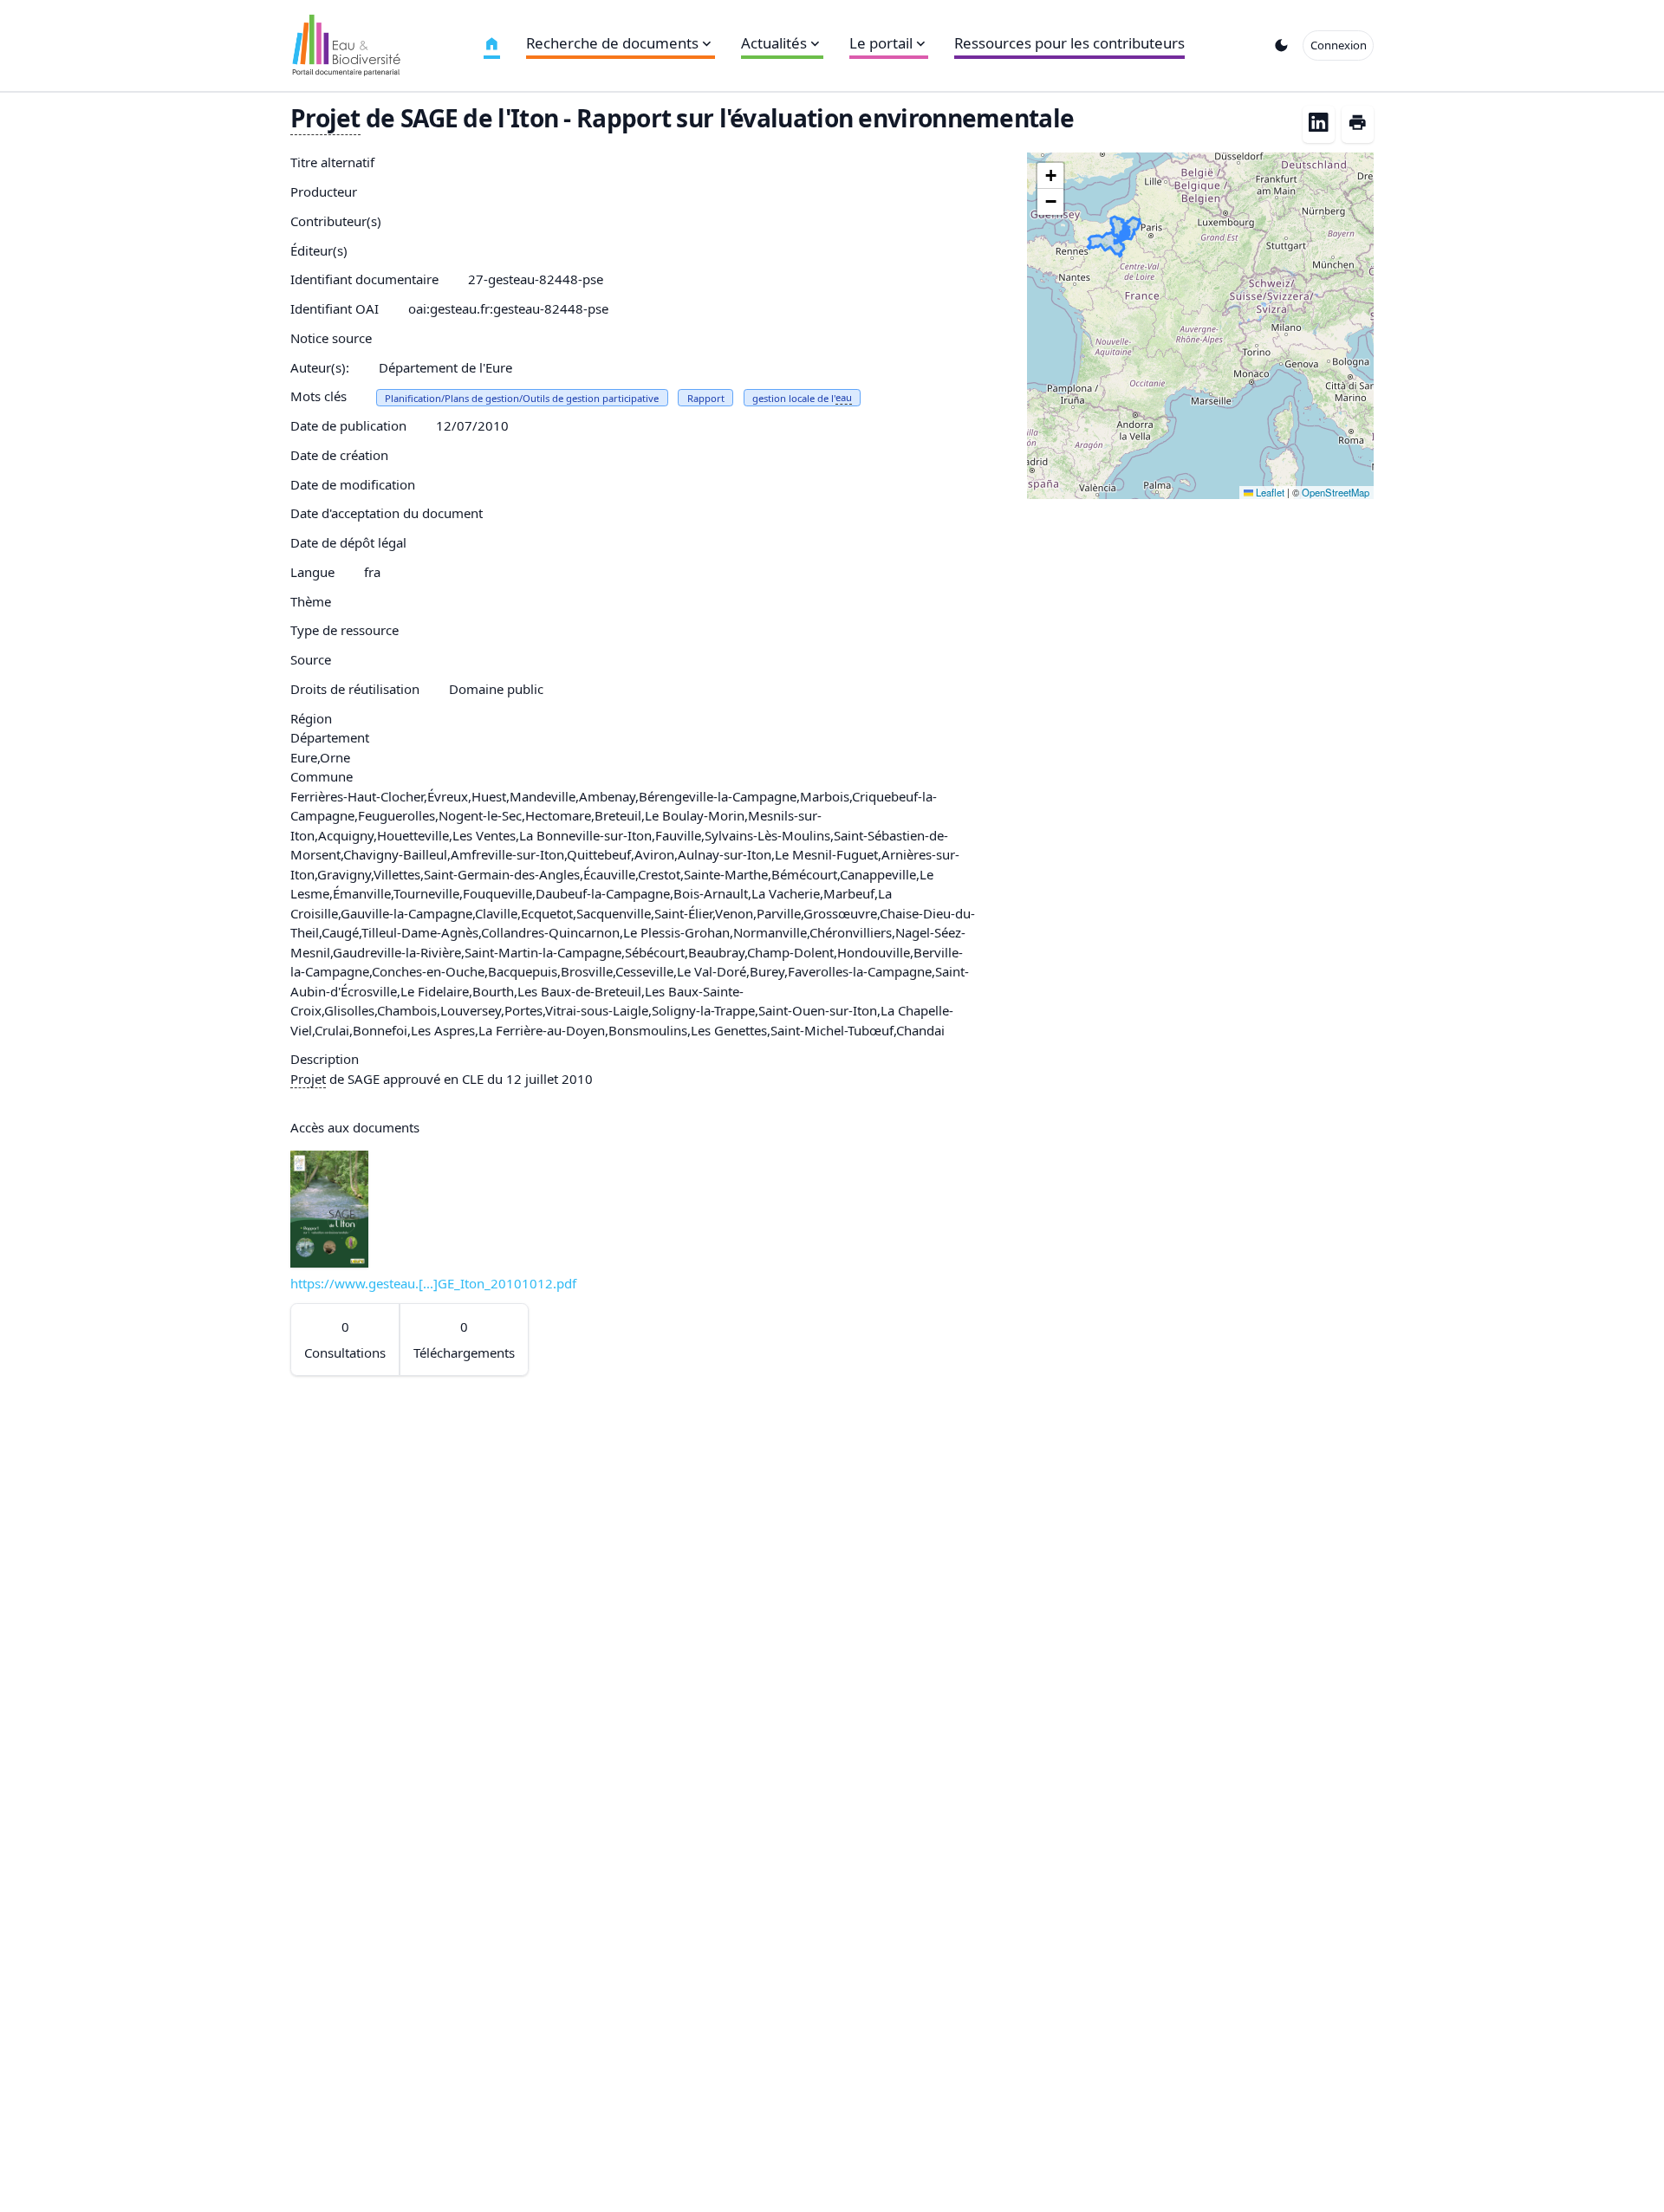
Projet (325, 118)
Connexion (1339, 45)
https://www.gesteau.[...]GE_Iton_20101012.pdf (433, 1283)
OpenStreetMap (1336, 492)
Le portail (881, 43)
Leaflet (1269, 492)
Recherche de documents (612, 43)
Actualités (774, 43)
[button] (1050, 176)
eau (844, 397)
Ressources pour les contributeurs (1069, 43)
